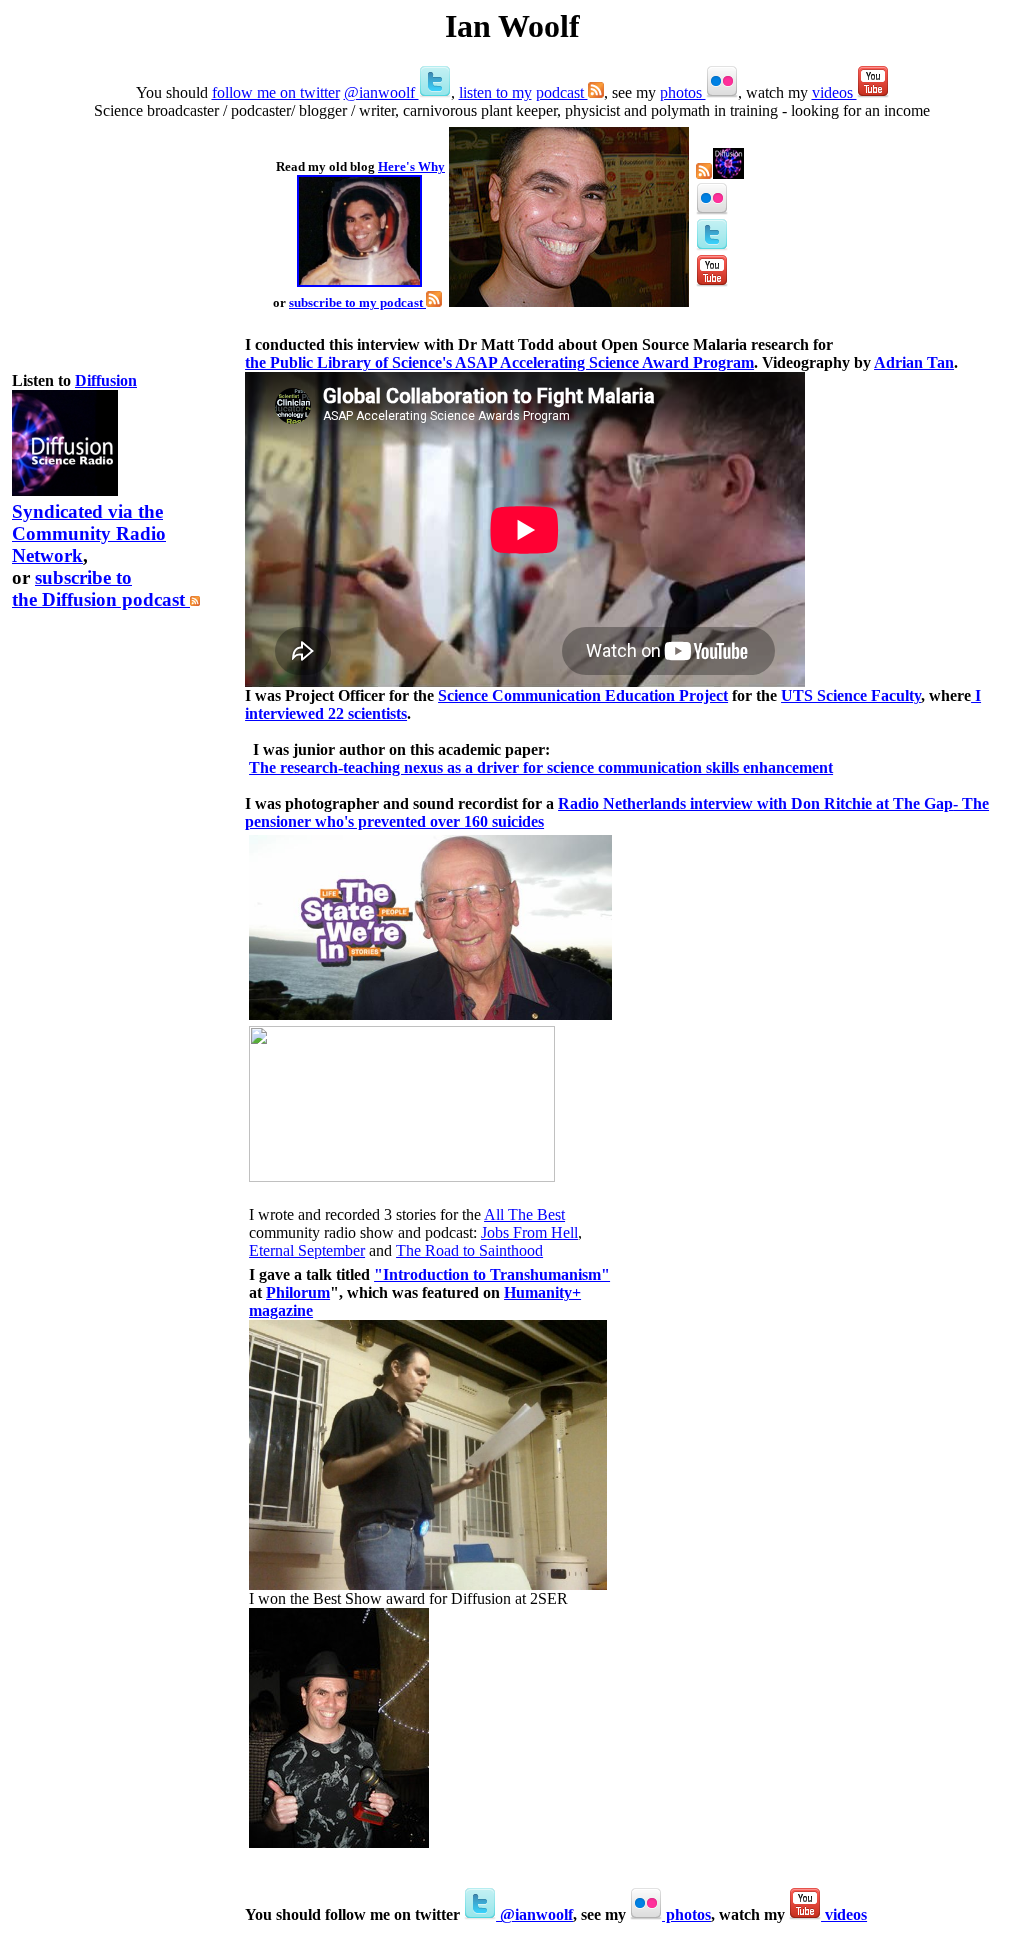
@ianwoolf (381, 92)
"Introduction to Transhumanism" (492, 1274)
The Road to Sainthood (469, 1250)
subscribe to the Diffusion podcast (101, 588)
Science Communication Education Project (583, 695)
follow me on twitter (276, 92)
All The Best (524, 1214)
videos (834, 92)
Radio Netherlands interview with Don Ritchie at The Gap (755, 803)
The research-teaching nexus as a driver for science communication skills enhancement (541, 767)
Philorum (298, 1292)
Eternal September (307, 1250)
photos (683, 92)
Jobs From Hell (529, 1232)
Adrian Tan (914, 362)
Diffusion (106, 380)
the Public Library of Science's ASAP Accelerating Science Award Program (499, 362)
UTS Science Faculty (851, 695)
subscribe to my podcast (357, 302)
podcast (562, 92)
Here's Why (411, 166)
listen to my (495, 92)
